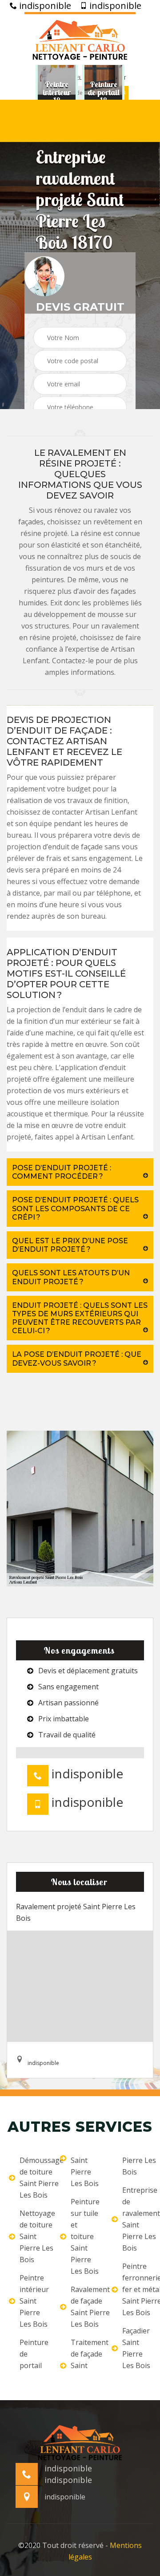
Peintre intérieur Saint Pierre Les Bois (34, 2301)
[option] (57, 93)
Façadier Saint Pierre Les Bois (136, 2348)
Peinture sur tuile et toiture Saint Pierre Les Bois (85, 2236)
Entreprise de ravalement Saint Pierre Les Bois (137, 2219)
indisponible (44, 6)
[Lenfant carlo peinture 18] (80, 39)
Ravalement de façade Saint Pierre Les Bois (85, 2307)
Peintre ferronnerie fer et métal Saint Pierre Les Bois (137, 2289)
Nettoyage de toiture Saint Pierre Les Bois (34, 2236)
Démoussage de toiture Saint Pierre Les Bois (34, 2178)
